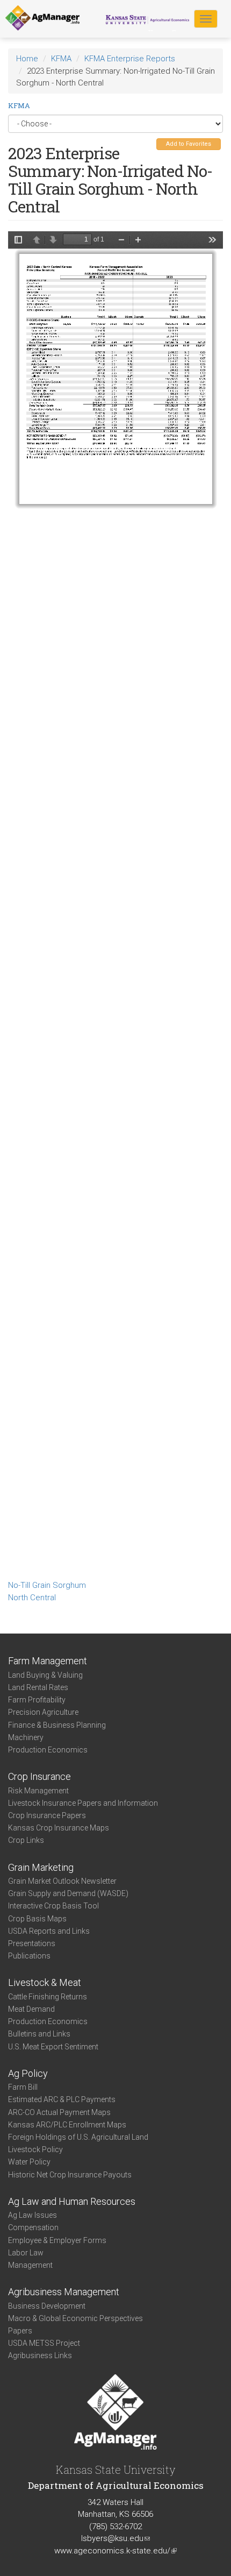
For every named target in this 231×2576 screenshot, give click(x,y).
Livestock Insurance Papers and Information (83, 1803)
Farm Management (48, 1661)
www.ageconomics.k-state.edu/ (115, 2551)
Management (30, 2265)
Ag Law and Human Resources (72, 2201)
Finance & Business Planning (57, 1725)
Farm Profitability (37, 1700)
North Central (32, 1598)
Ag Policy (28, 2073)
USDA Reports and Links (49, 1931)
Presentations (32, 1943)
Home (27, 59)
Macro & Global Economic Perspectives (75, 2318)
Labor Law (26, 2253)
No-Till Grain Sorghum (47, 1585)
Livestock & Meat (45, 1982)
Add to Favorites (189, 144)
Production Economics (48, 1750)
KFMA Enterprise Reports (130, 59)
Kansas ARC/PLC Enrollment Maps (67, 2125)
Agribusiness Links (40, 2355)
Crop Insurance (39, 1776)
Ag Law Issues (33, 2215)
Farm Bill (23, 2087)
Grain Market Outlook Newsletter (62, 1881)
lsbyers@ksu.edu (115, 2538)
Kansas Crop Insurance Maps (59, 1828)
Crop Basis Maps (37, 1919)
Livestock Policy (35, 2149)
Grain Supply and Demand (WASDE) (68, 1893)
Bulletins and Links (39, 2034)
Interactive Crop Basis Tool (53, 1906)
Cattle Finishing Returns (48, 1997)
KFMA (61, 59)
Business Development (47, 2306)
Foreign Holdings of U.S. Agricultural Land (78, 2137)
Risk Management (38, 1791)
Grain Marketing (41, 1867)
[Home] (42, 18)
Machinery (26, 1737)
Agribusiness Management (64, 2292)
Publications (29, 1956)
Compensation (33, 2227)
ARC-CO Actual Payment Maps (59, 2112)
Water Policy (29, 2162)
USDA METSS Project (44, 2343)
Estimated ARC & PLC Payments (62, 2099)
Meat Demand (31, 2009)
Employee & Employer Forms (57, 2240)
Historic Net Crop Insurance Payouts (70, 2175)
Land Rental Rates (38, 1687)
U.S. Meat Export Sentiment (53, 2047)
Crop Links (26, 1840)
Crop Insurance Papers (47, 1815)
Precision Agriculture (43, 1712)
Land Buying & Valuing (45, 1675)
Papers (20, 2331)
